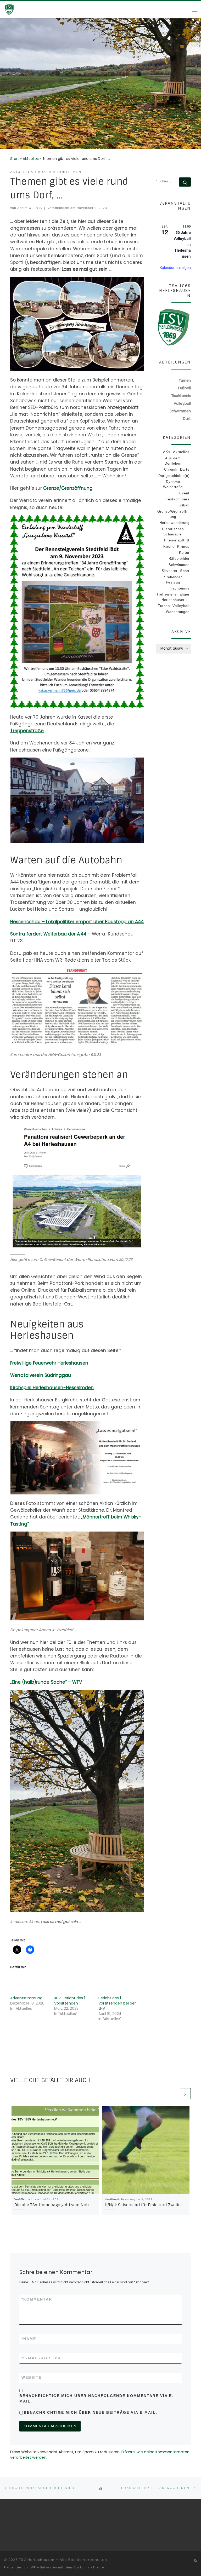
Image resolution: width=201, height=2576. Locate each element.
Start (15, 159)
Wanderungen (178, 612)
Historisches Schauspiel (173, 532)
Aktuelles (31, 159)
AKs (167, 452)
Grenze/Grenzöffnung (68, 488)
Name (29, 2339)
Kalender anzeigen (175, 267)
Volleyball (181, 606)
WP (33, 2567)
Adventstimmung (26, 1998)
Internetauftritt (177, 540)
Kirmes (183, 547)
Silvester (170, 571)
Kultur (184, 553)
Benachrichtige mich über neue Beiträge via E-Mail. (91, 2412)
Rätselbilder (179, 559)
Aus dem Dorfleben (173, 461)
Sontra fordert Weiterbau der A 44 (48, 934)
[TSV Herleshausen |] (19, 9)
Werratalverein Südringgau (41, 1375)
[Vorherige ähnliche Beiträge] (173, 2094)
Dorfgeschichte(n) (174, 476)
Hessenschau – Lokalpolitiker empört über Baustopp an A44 (77, 922)
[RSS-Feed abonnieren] (195, 2561)
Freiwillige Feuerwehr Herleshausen (49, 1363)
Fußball (183, 505)
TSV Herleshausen (37, 2560)
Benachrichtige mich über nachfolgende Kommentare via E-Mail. (97, 2398)
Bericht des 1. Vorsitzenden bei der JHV (117, 2003)
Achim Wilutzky (30, 208)
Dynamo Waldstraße (173, 484)
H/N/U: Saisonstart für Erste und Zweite (143, 2205)
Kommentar (37, 2299)
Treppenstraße (27, 731)
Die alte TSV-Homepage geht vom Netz (52, 2205)
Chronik (171, 469)
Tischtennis (179, 588)
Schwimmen (179, 565)
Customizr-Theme (89, 2567)
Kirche (169, 547)
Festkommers (178, 499)
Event (184, 493)
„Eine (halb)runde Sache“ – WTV (46, 1682)
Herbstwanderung (174, 523)
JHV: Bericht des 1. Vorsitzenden (70, 2001)
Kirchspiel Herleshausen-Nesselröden (52, 1388)
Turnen (164, 606)
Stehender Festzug (173, 580)
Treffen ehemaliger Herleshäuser (173, 597)
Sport (185, 571)
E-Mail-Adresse (42, 2358)
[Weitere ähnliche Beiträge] (185, 2094)
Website (32, 2377)
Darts (185, 469)
